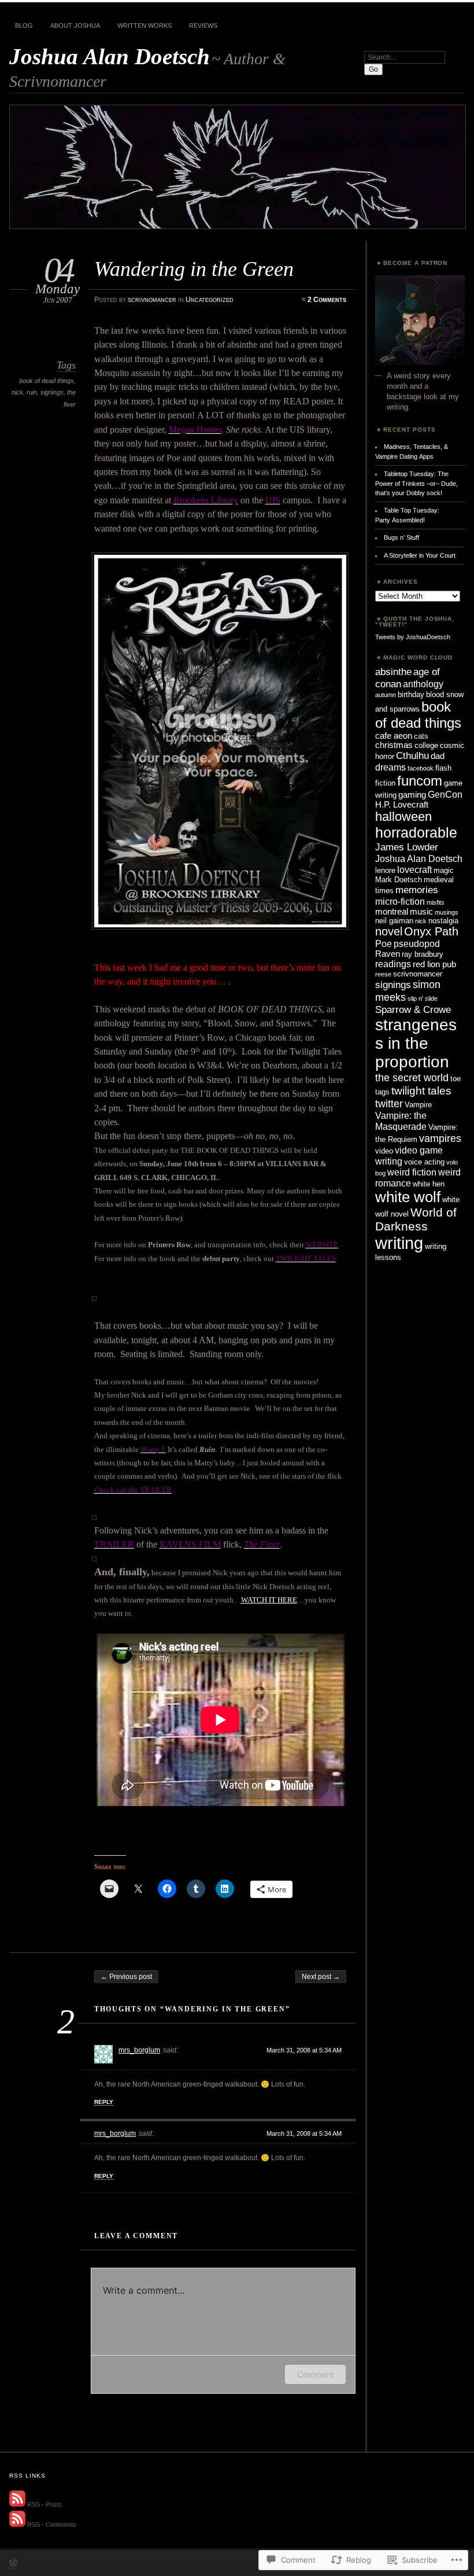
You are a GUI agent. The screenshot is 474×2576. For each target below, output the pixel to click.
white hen (429, 1184)
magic (444, 870)
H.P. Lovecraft (402, 805)
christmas (394, 745)
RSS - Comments (52, 2525)
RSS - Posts (45, 2504)
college (426, 745)
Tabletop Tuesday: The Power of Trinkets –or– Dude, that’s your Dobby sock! (416, 483)
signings (52, 392)
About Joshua (75, 25)
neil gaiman (394, 921)
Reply (104, 2102)
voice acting (424, 1162)
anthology (423, 684)
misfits (436, 902)
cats (421, 736)
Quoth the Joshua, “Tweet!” (415, 622)
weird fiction (412, 1172)
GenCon (445, 794)
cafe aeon (394, 736)
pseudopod (417, 944)
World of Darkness (416, 1219)
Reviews (203, 25)
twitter (389, 1103)
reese (383, 974)
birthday (411, 694)
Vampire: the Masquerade (401, 1121)
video (384, 1151)
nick (17, 392)
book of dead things (47, 381)
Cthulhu (412, 756)
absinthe (393, 672)
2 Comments (327, 300)
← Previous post (126, 1977)
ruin (32, 392)
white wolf (408, 1197)
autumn (386, 695)
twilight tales (421, 1090)
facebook (421, 768)
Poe (384, 944)
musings (447, 912)
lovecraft (414, 869)
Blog (24, 25)
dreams (390, 767)
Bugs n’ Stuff (401, 537)
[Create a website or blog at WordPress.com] (13, 2564)
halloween (403, 817)
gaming (412, 795)
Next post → (321, 1977)
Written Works (145, 25)
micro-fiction (400, 901)
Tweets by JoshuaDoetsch (413, 637)
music (421, 912)
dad (438, 756)
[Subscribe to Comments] (17, 2525)
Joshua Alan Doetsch (110, 56)
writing (399, 1243)
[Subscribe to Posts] (17, 2504)
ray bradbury (423, 954)
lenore (385, 870)
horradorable (416, 832)
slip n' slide (423, 998)
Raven (388, 954)
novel (389, 931)
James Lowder (407, 847)
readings (393, 964)
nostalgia (443, 921)
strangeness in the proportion (416, 1043)
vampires (440, 1138)
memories (417, 890)
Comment (315, 2374)
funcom (420, 781)
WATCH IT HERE (269, 1600)
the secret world (412, 1077)
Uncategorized (210, 300)
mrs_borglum (139, 2050)
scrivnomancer (152, 300)
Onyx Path (431, 931)
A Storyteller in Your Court (420, 555)
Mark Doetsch (399, 880)
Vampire (418, 1105)
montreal (392, 912)
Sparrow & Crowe (413, 1009)
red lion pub (434, 964)
